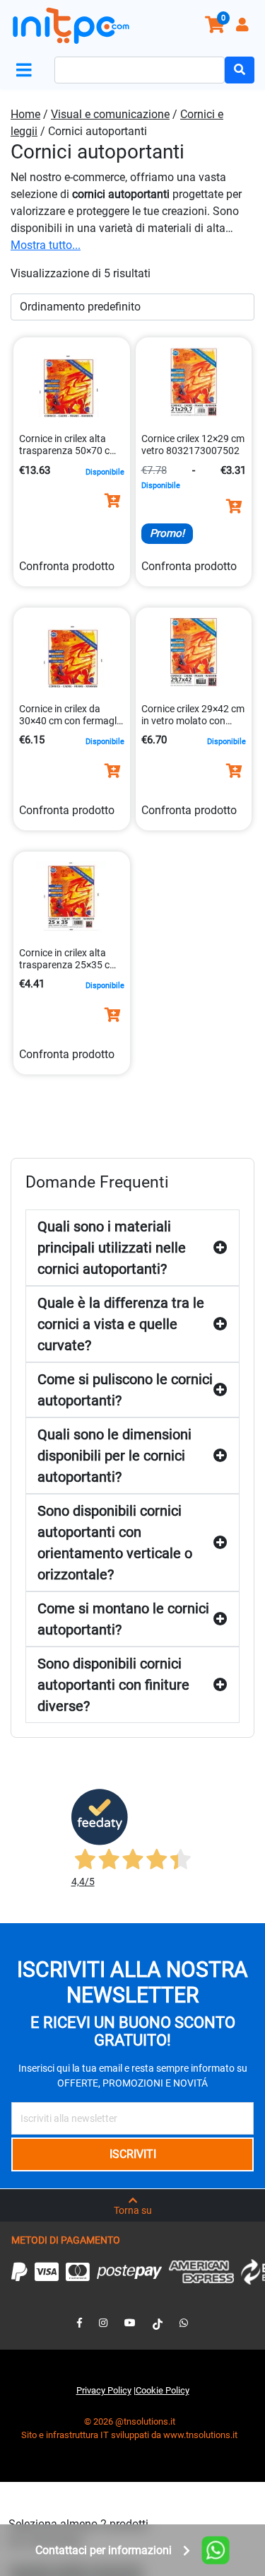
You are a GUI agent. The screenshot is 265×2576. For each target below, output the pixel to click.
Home (25, 114)
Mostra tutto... (46, 245)
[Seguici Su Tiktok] (158, 2323)
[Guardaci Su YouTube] (130, 2323)
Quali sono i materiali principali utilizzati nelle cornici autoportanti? (112, 1248)
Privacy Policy (104, 2390)
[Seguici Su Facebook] (79, 2323)
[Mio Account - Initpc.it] (244, 27)
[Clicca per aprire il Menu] (27, 70)
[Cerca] (240, 70)
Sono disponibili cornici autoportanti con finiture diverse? (113, 1685)
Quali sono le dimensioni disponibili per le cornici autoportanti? (114, 1456)
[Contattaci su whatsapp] (184, 2323)
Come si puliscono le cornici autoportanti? (125, 1390)
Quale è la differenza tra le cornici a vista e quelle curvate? (121, 1324)
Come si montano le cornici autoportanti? (123, 1619)
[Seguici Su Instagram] (103, 2323)
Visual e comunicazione (110, 114)
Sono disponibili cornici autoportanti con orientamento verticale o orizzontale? (115, 1543)
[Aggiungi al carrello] (112, 501)
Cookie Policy (163, 2390)
